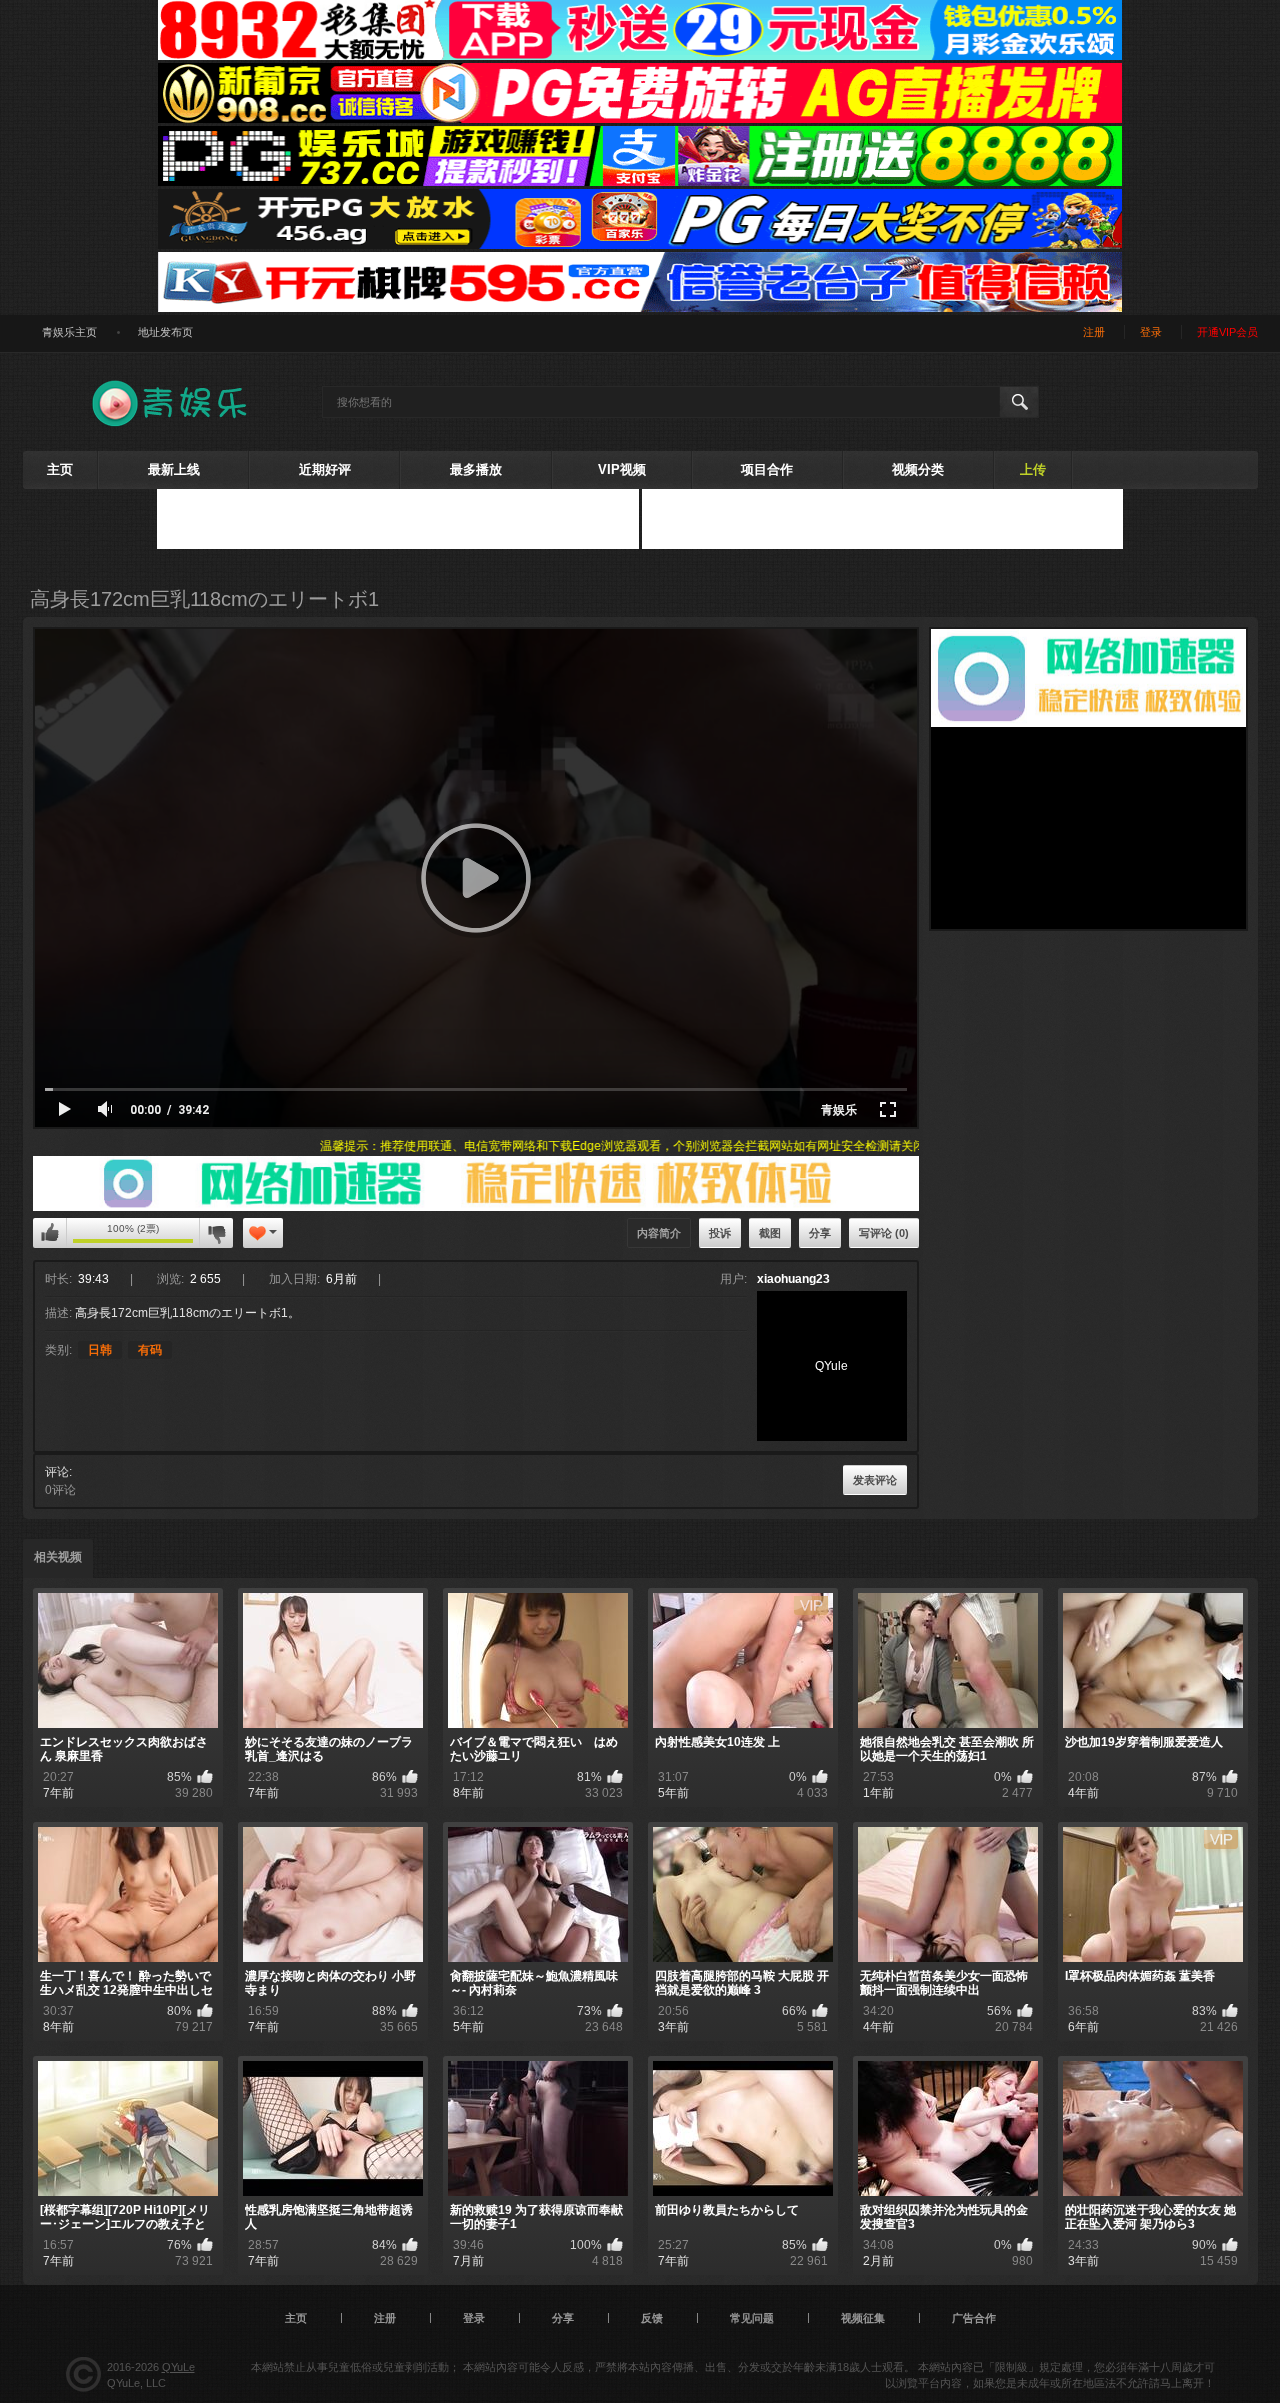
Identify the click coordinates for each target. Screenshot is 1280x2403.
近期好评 (325, 469)
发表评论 (875, 1480)
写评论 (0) (884, 1233)
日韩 (100, 1350)
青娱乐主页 (69, 332)
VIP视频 (622, 469)
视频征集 (863, 2318)
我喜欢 (50, 1233)
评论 (57, 1472)
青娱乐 (839, 1110)
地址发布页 (165, 332)
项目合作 (767, 469)
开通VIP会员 (1227, 332)
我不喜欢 (216, 1233)
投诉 (720, 1233)
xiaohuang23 (793, 1279)
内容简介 (659, 1233)
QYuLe (178, 2367)
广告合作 (974, 2318)
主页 (60, 469)
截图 (770, 1233)
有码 (150, 1350)
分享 (820, 1233)
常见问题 (752, 2318)
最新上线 (174, 469)
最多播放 (476, 469)
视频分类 (918, 469)
